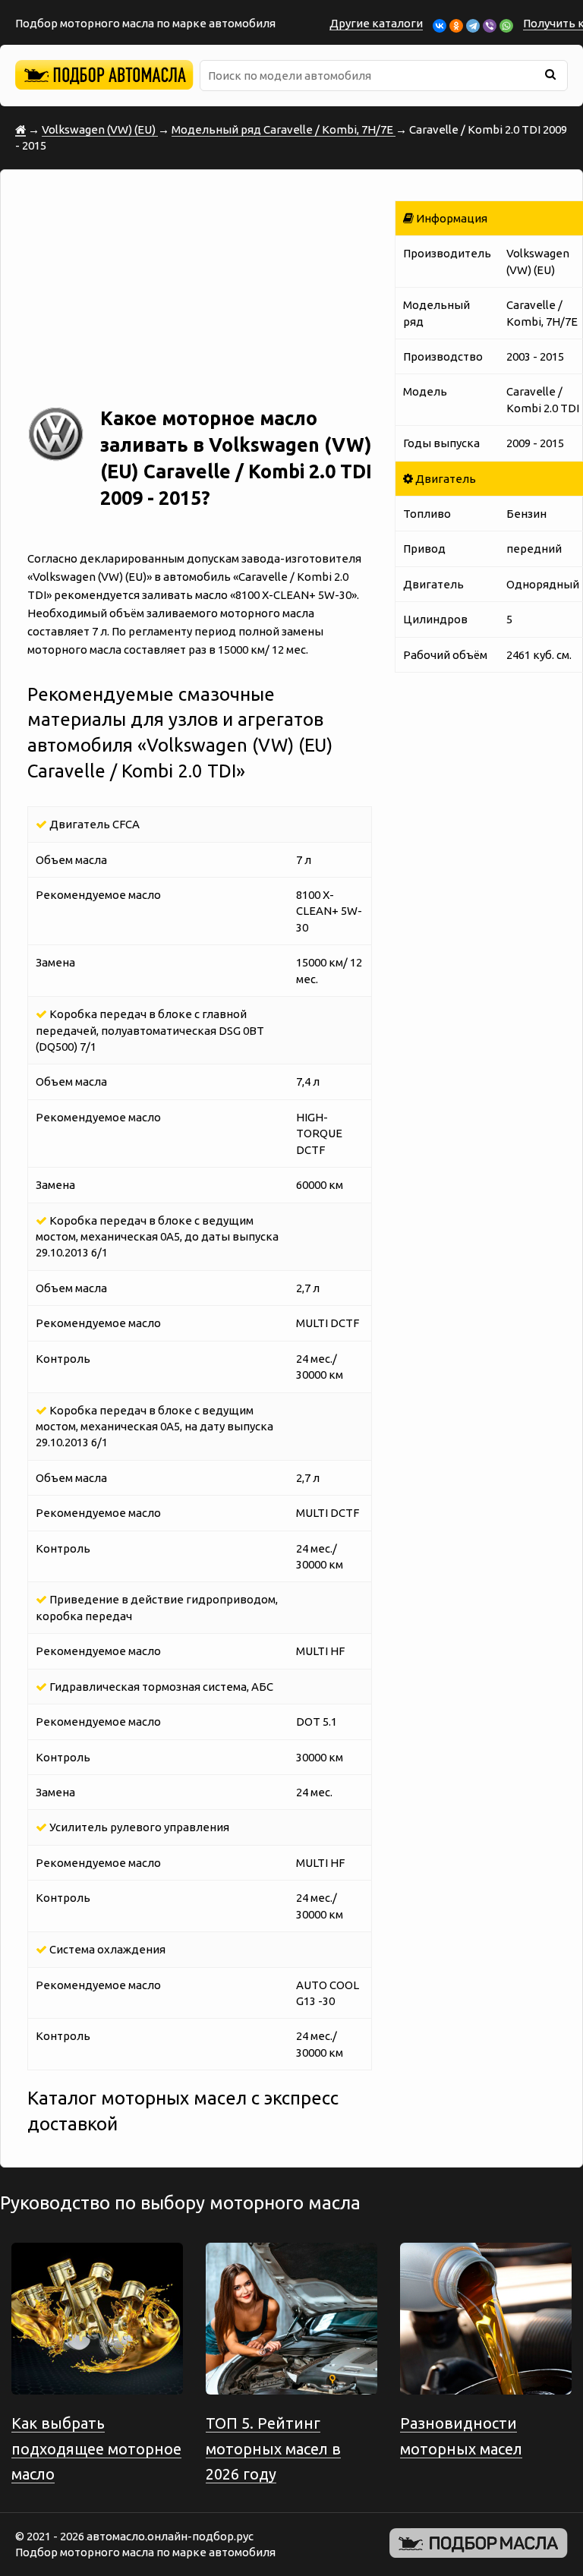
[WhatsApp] (506, 26)
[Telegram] (473, 26)
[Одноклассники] (456, 26)
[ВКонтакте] (440, 26)
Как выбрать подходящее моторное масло (96, 2448)
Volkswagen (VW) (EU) (100, 129)
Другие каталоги (376, 23)
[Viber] (490, 26)
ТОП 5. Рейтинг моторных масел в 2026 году (273, 2448)
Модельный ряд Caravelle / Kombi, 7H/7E (284, 129)
